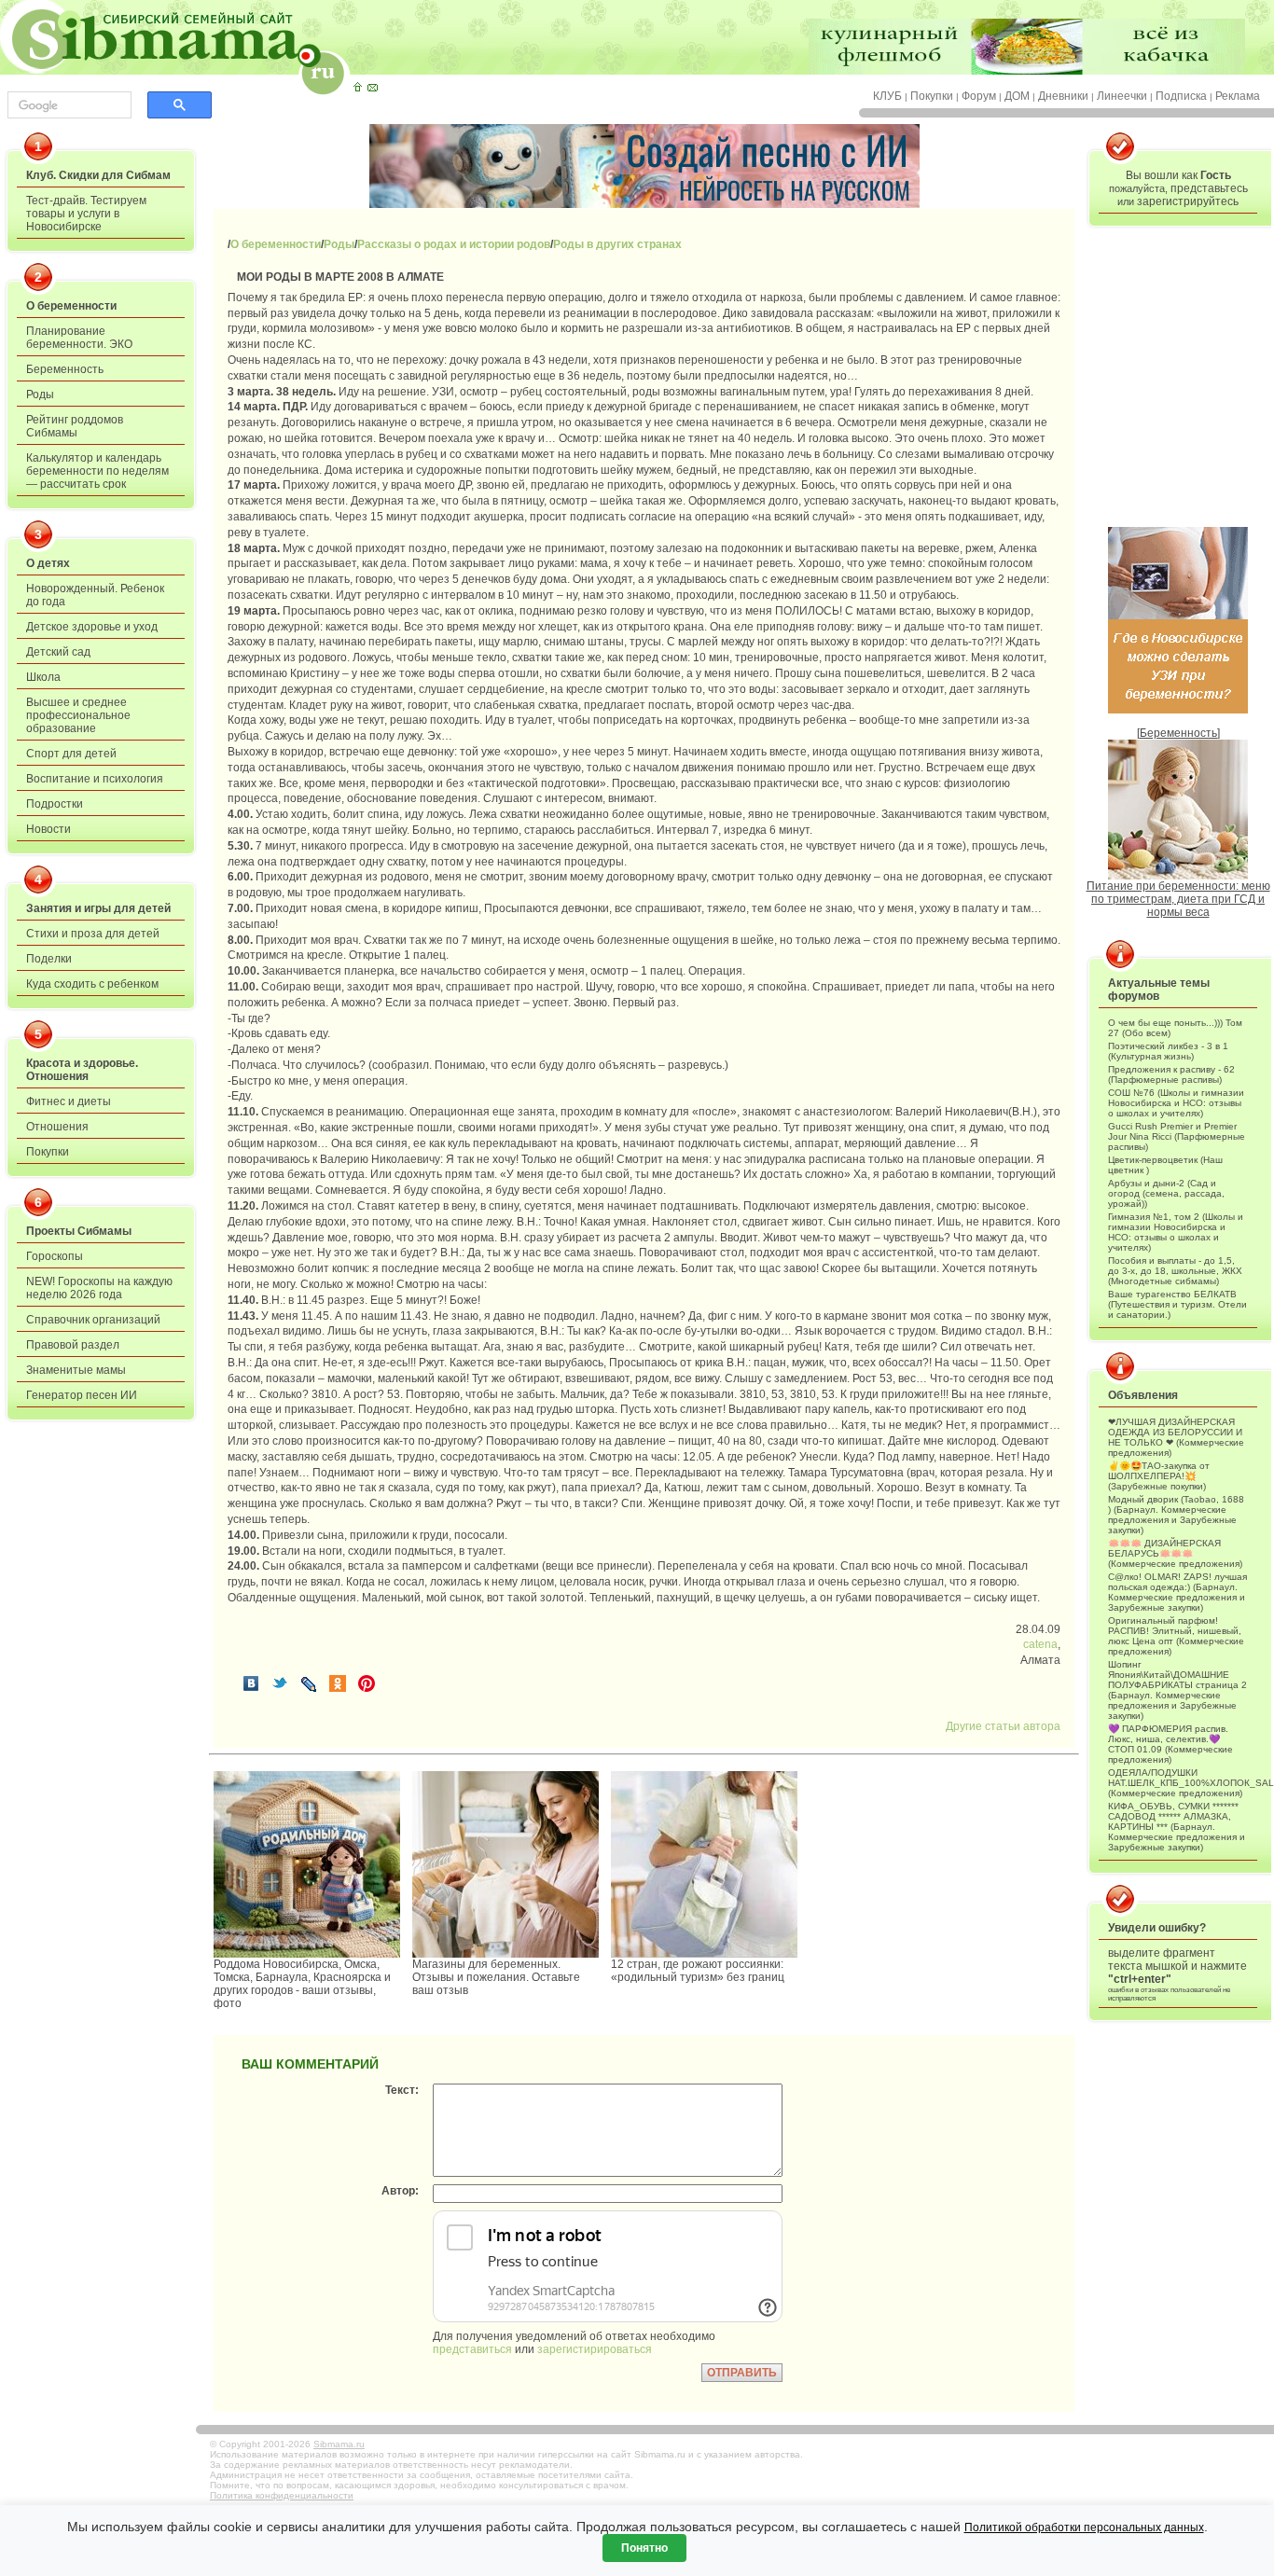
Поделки (49, 959)
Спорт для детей (71, 754)
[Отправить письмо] (372, 87)
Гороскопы (55, 1256)
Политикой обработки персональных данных (1084, 2528)
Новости (48, 829)
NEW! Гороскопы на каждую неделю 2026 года (99, 1288)
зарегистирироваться (595, 2349)
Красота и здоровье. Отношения (82, 1070)
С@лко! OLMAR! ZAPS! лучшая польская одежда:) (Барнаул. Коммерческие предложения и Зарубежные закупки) (1177, 1592)
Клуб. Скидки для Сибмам (98, 175)
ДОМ (1017, 96)
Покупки (932, 96)
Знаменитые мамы (76, 1370)
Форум (979, 96)
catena (1040, 1644)
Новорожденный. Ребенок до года (95, 595)
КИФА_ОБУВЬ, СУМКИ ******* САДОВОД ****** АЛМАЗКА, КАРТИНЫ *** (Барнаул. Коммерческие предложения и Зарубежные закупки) (1177, 1827)
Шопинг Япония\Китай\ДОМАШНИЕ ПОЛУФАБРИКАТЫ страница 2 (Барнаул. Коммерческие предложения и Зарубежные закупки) (1177, 1690)
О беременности (71, 306)
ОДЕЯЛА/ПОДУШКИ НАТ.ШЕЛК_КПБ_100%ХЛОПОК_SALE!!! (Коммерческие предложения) (1178, 1783)
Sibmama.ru (339, 2444)
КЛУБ (887, 96)
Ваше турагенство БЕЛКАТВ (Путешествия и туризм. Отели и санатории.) (1177, 1304)
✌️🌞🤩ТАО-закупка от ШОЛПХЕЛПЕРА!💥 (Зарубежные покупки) (1159, 1476)
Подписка (1181, 96)
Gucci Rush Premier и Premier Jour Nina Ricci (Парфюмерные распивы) (1177, 1136)
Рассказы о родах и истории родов (454, 244)
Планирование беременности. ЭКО (79, 338)
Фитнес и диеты (69, 1101)
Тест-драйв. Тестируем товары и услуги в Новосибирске (86, 214)
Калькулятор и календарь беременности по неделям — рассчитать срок (97, 471)
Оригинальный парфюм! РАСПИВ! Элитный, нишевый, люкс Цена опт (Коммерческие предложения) (1176, 1636)
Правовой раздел (73, 1345)
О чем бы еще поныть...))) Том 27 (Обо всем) (1175, 1028)
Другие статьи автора (1003, 1726)
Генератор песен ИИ (82, 1395)
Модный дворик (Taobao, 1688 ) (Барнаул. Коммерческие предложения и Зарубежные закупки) (1176, 1515)
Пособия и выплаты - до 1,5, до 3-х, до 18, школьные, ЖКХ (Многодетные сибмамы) (1175, 1271)
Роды (40, 395)
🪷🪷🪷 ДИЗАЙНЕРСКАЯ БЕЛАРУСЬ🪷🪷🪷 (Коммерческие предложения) (1175, 1553)
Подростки (55, 804)
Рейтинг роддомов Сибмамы (75, 426)
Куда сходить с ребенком (92, 984)
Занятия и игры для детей (98, 908)
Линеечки (1122, 96)
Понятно (644, 2548)
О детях (48, 563)
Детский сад (58, 652)
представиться (472, 2349)
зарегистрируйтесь (1188, 201)
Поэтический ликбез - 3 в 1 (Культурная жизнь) (1168, 1051)
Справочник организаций (93, 1320)
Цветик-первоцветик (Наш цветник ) (1165, 1165)
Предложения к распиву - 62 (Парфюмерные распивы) (1171, 1074)
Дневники (1063, 96)
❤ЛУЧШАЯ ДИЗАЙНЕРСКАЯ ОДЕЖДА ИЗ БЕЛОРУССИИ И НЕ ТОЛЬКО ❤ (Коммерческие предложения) (1176, 1437)
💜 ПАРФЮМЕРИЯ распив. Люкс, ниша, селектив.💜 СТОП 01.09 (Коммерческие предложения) (1170, 1744)
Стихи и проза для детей (93, 934)
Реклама (1238, 96)
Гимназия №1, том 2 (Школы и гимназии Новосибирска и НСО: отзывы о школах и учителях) (1176, 1232)
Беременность (65, 369)
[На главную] (357, 87)
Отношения (57, 1127)
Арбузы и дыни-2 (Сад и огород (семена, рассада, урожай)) (1166, 1193)
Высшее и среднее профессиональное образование (78, 715)
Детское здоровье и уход (92, 627)
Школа (43, 677)
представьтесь (1209, 188)
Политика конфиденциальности (282, 2495)
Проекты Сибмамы (79, 1231)
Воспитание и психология (95, 779)
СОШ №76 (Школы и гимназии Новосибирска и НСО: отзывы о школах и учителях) (1176, 1103)
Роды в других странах (617, 244)
